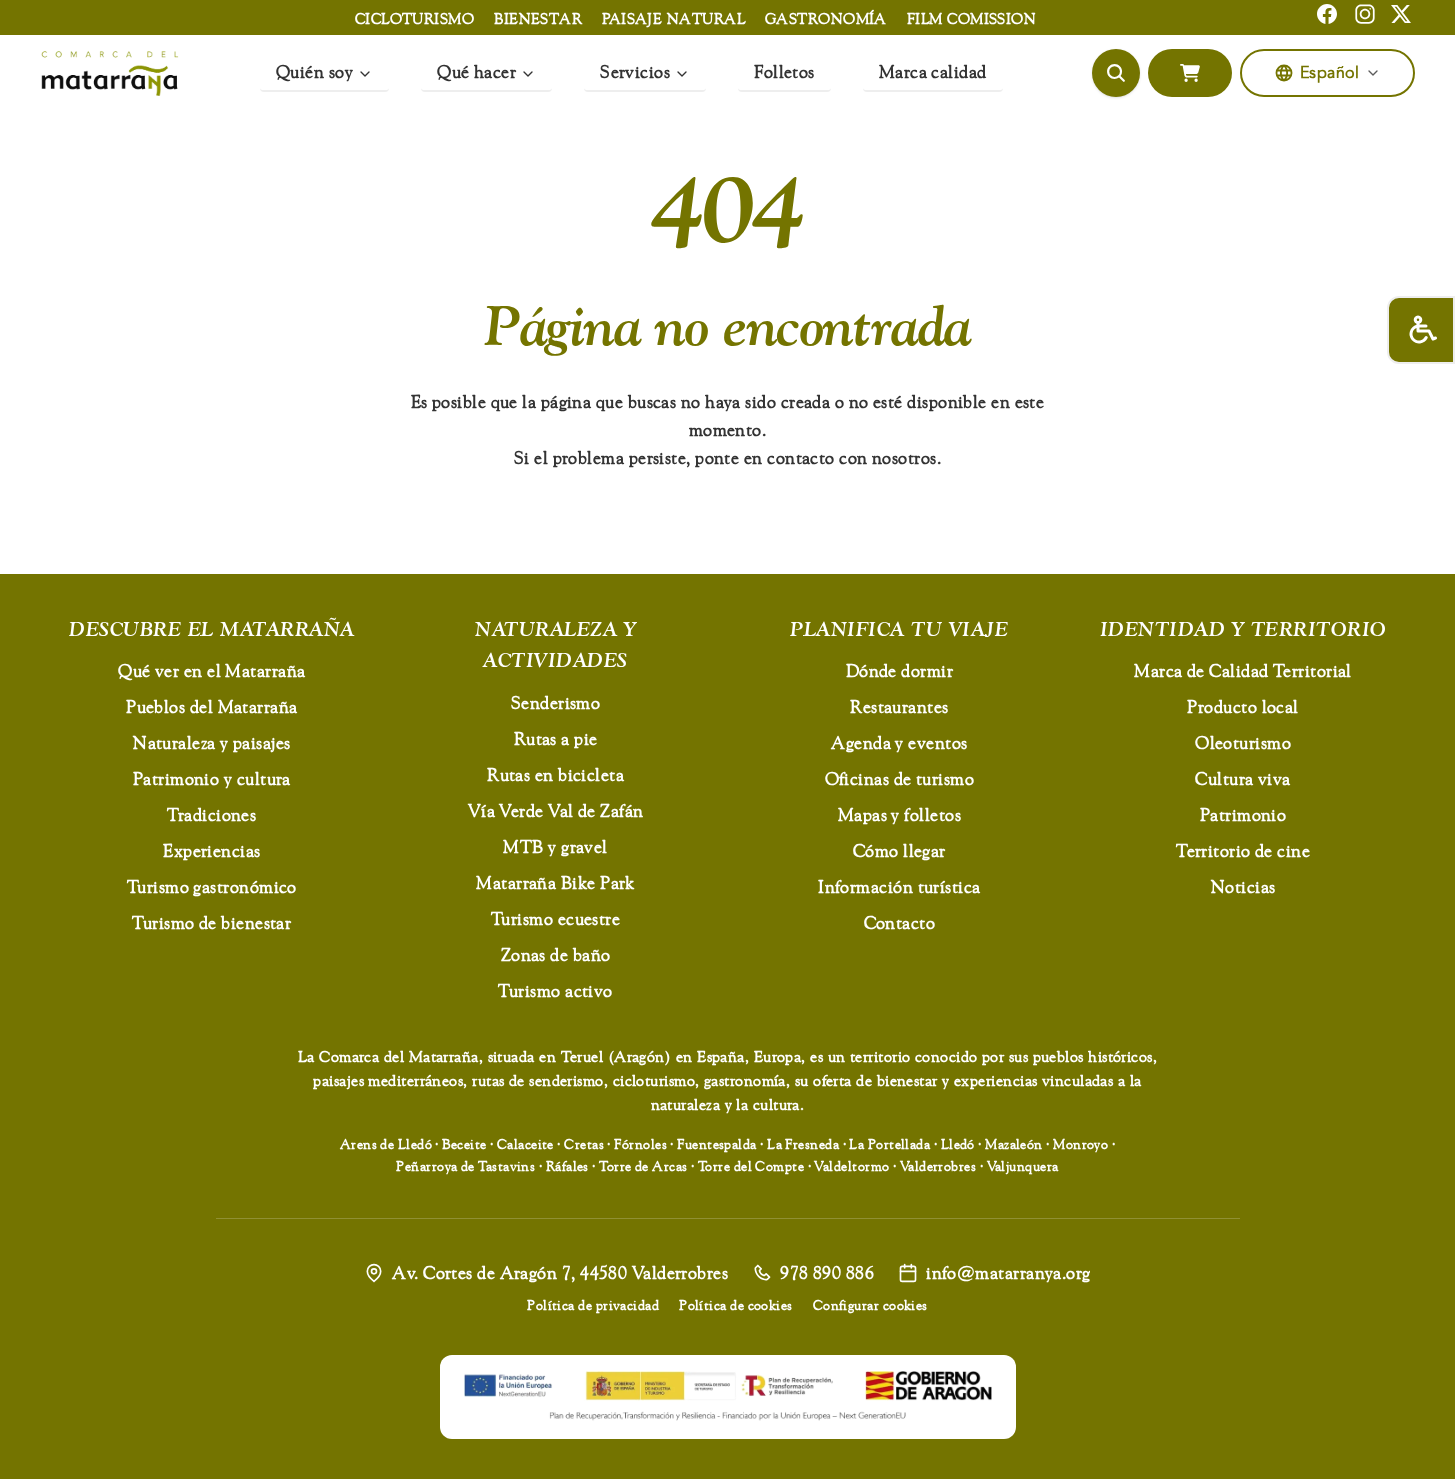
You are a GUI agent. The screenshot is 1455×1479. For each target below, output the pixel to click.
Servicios (635, 71)
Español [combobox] (1329, 73)
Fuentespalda (716, 1144)
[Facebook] (1327, 14)
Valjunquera (1023, 1166)
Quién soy (314, 71)
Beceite (464, 1144)
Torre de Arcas (643, 1166)
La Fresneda (803, 1144)
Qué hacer (476, 71)
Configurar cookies (870, 1305)
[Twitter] (1401, 14)
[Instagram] (1365, 14)
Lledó (958, 1144)
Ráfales (567, 1166)
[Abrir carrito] (1190, 73)
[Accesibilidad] (1421, 330)
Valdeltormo (851, 1166)
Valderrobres (938, 1166)
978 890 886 (827, 1272)
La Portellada (889, 1144)
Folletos (784, 71)
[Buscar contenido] (1116, 73)
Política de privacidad (593, 1305)
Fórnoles (640, 1144)
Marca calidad (933, 71)
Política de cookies (736, 1305)
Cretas (584, 1144)
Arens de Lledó (386, 1144)
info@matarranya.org (1008, 1272)
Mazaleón (1014, 1144)
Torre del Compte (751, 1166)
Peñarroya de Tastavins (465, 1166)
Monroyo (1080, 1144)
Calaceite (525, 1144)
